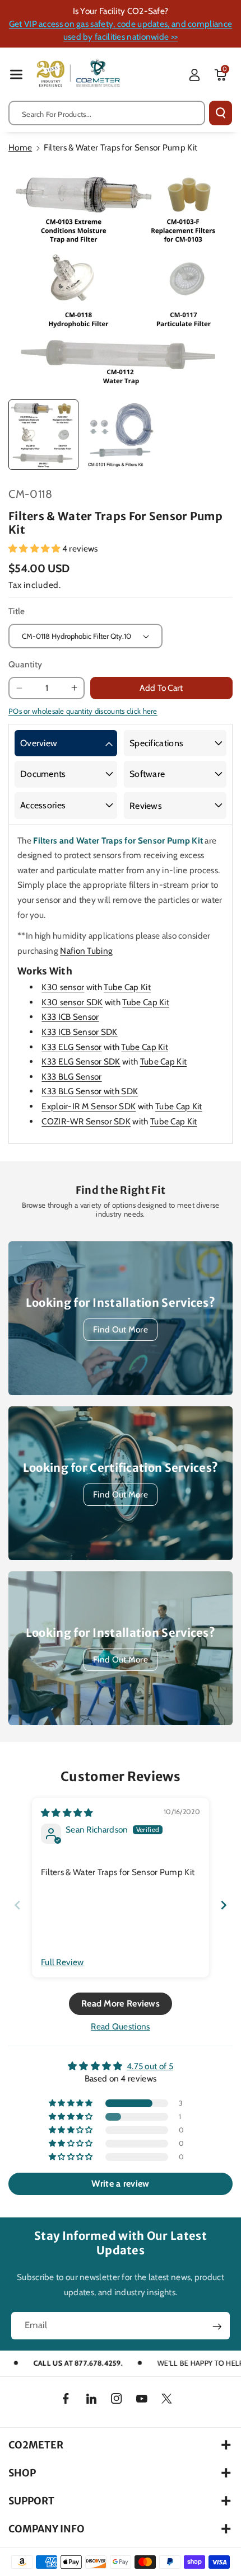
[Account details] (194, 75)
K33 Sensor (71, 1047)
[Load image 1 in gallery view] (43, 434)
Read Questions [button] (120, 2026)
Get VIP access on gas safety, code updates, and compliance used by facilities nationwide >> (121, 30)
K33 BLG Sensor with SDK (90, 1091)
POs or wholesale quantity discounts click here (83, 711)
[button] (16, 74)
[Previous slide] (17, 1905)
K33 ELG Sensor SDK (81, 1061)
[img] (67, 1813)
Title (17, 611)
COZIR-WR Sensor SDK (86, 1121)
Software (147, 774)
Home (20, 147)
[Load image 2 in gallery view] (120, 434)
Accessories (43, 805)
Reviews (146, 806)
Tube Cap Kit (127, 987)
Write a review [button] (120, 2184)
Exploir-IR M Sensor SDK (89, 1106)
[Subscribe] (217, 2327)
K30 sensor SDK (72, 1002)
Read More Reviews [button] (121, 2003)
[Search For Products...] (221, 113)
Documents (43, 774)
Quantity (25, 664)
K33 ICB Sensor (70, 1017)
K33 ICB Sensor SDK (79, 1032)
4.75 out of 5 (150, 2066)
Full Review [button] (62, 1962)
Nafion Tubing (86, 951)
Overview (39, 743)
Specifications (156, 743)
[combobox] (107, 113)
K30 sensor (63, 987)
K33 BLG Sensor (71, 1077)
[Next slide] (224, 1905)
